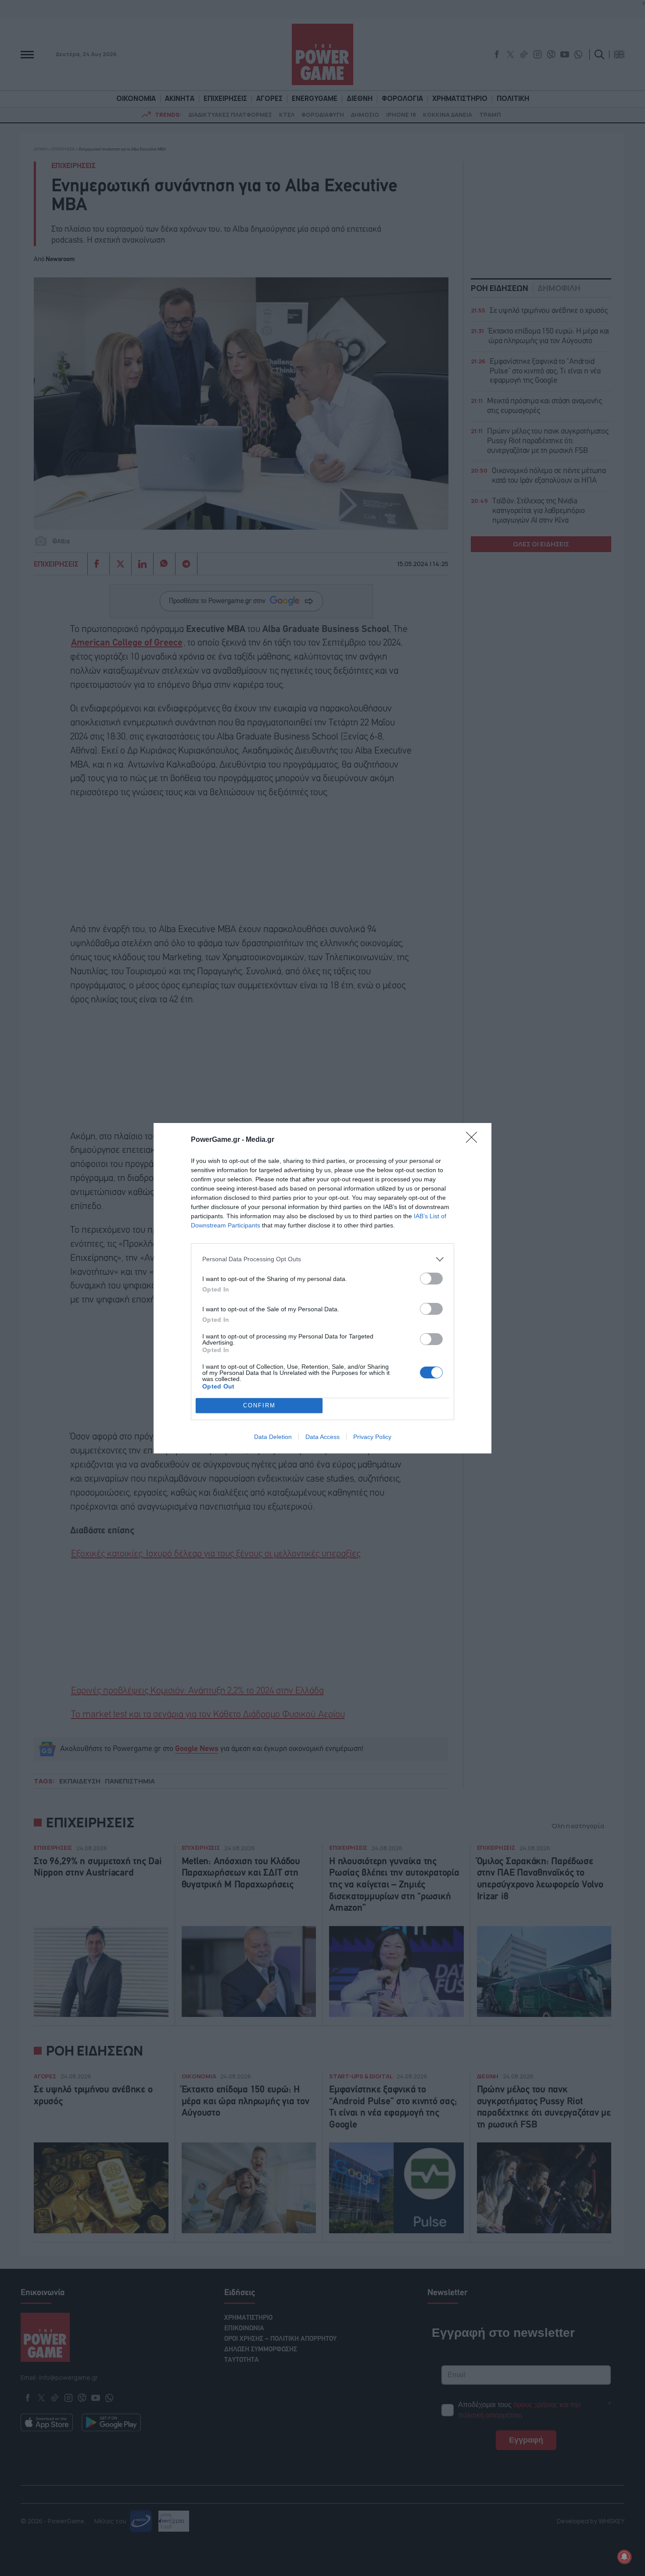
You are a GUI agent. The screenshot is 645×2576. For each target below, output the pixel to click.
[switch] (431, 1279)
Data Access (322, 1437)
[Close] (474, 1140)
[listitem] (322, 1259)
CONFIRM (259, 1405)
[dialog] (322, 1288)
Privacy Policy (372, 1437)
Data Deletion (273, 1437)
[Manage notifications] (624, 2557)
